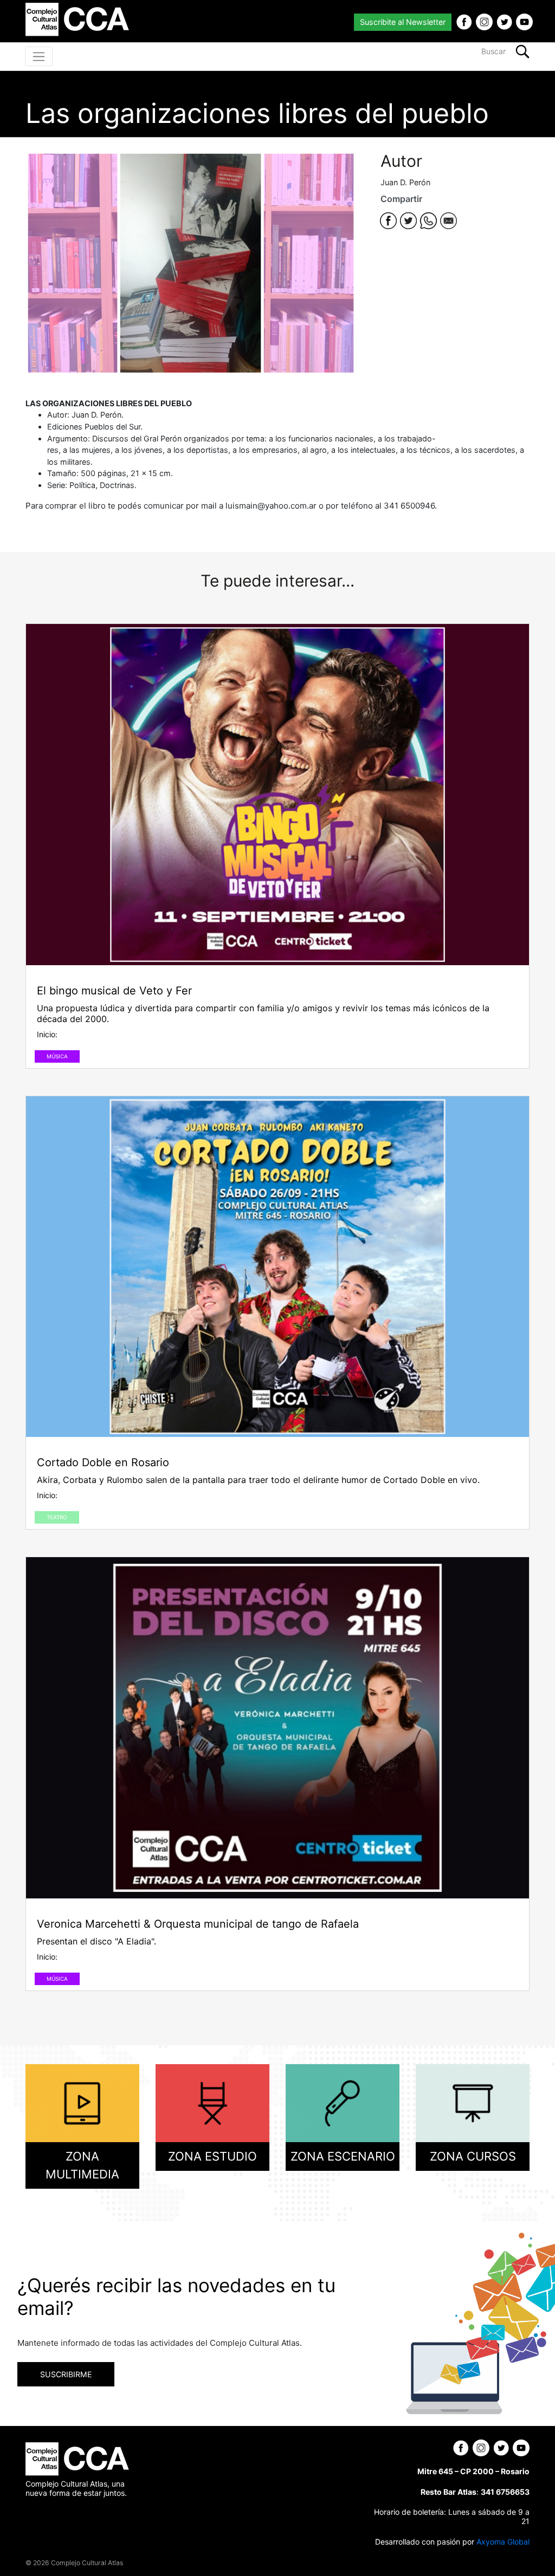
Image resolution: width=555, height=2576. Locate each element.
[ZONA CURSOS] (473, 2102)
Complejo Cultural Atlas (87, 2563)
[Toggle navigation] (39, 56)
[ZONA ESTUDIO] (212, 2102)
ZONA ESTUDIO (212, 2156)
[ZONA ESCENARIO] (343, 2102)
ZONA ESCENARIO (343, 2156)
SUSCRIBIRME (66, 2374)
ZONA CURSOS (473, 2156)
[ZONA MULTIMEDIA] (82, 2102)
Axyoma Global (503, 2542)
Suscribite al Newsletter (403, 22)
